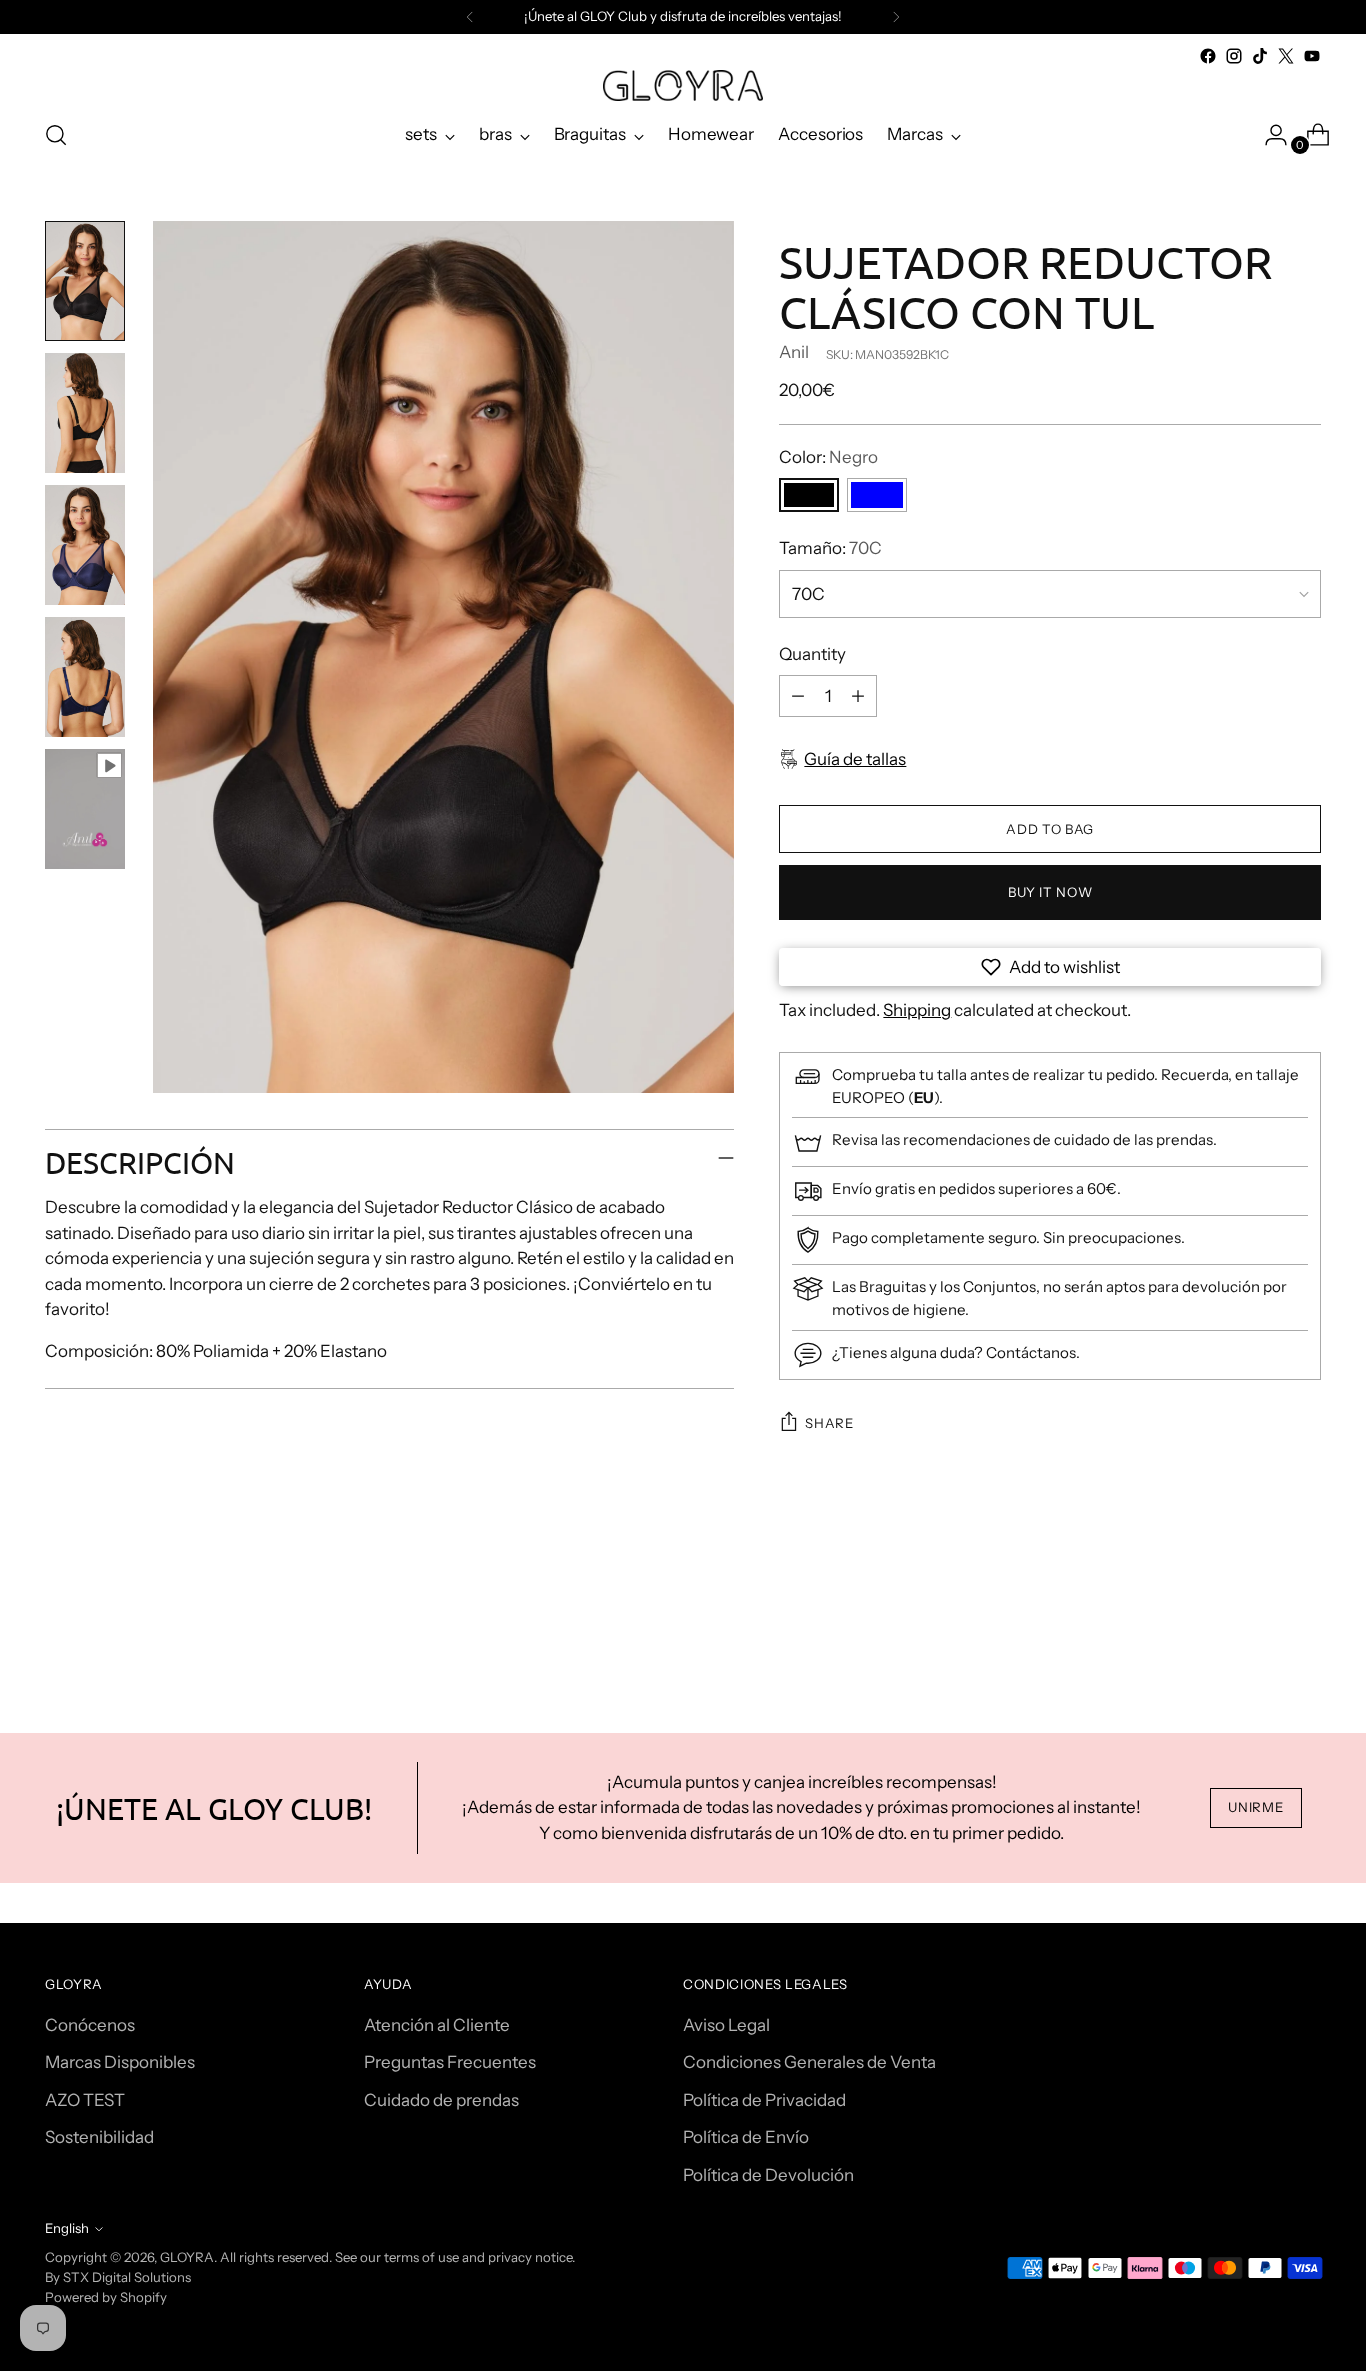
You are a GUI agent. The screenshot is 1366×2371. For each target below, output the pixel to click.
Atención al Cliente (437, 2025)
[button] (1050, 967)
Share (829, 1423)
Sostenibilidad (99, 2137)
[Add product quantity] (858, 696)
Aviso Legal (726, 2025)
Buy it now (1050, 892)
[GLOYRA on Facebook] (1208, 56)
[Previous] (470, 17)
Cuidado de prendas (441, 2100)
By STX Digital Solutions (118, 2277)
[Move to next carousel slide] (1304, 1624)
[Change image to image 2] (85, 413)
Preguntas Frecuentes (450, 2062)
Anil (794, 352)
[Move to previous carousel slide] (1258, 1625)
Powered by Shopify (106, 2297)
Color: (828, 457)
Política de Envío (746, 2137)
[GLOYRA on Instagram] (1234, 56)
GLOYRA (187, 2257)
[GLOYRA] (683, 85)
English (67, 2228)
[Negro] (809, 495)
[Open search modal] (56, 135)
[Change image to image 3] (85, 545)
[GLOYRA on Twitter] (1286, 56)
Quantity (812, 654)
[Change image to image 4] (85, 677)
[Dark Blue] (877, 495)
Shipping (917, 1010)
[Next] (896, 17)
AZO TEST (85, 2100)
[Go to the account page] (1268, 135)
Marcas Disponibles (120, 2062)
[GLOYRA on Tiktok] (1260, 56)
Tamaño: (830, 548)
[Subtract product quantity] (798, 696)
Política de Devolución (768, 2175)
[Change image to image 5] (85, 809)
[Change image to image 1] (85, 281)
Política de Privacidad (764, 2100)
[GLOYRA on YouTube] (1312, 56)
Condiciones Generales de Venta (809, 2062)
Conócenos (90, 2025)
